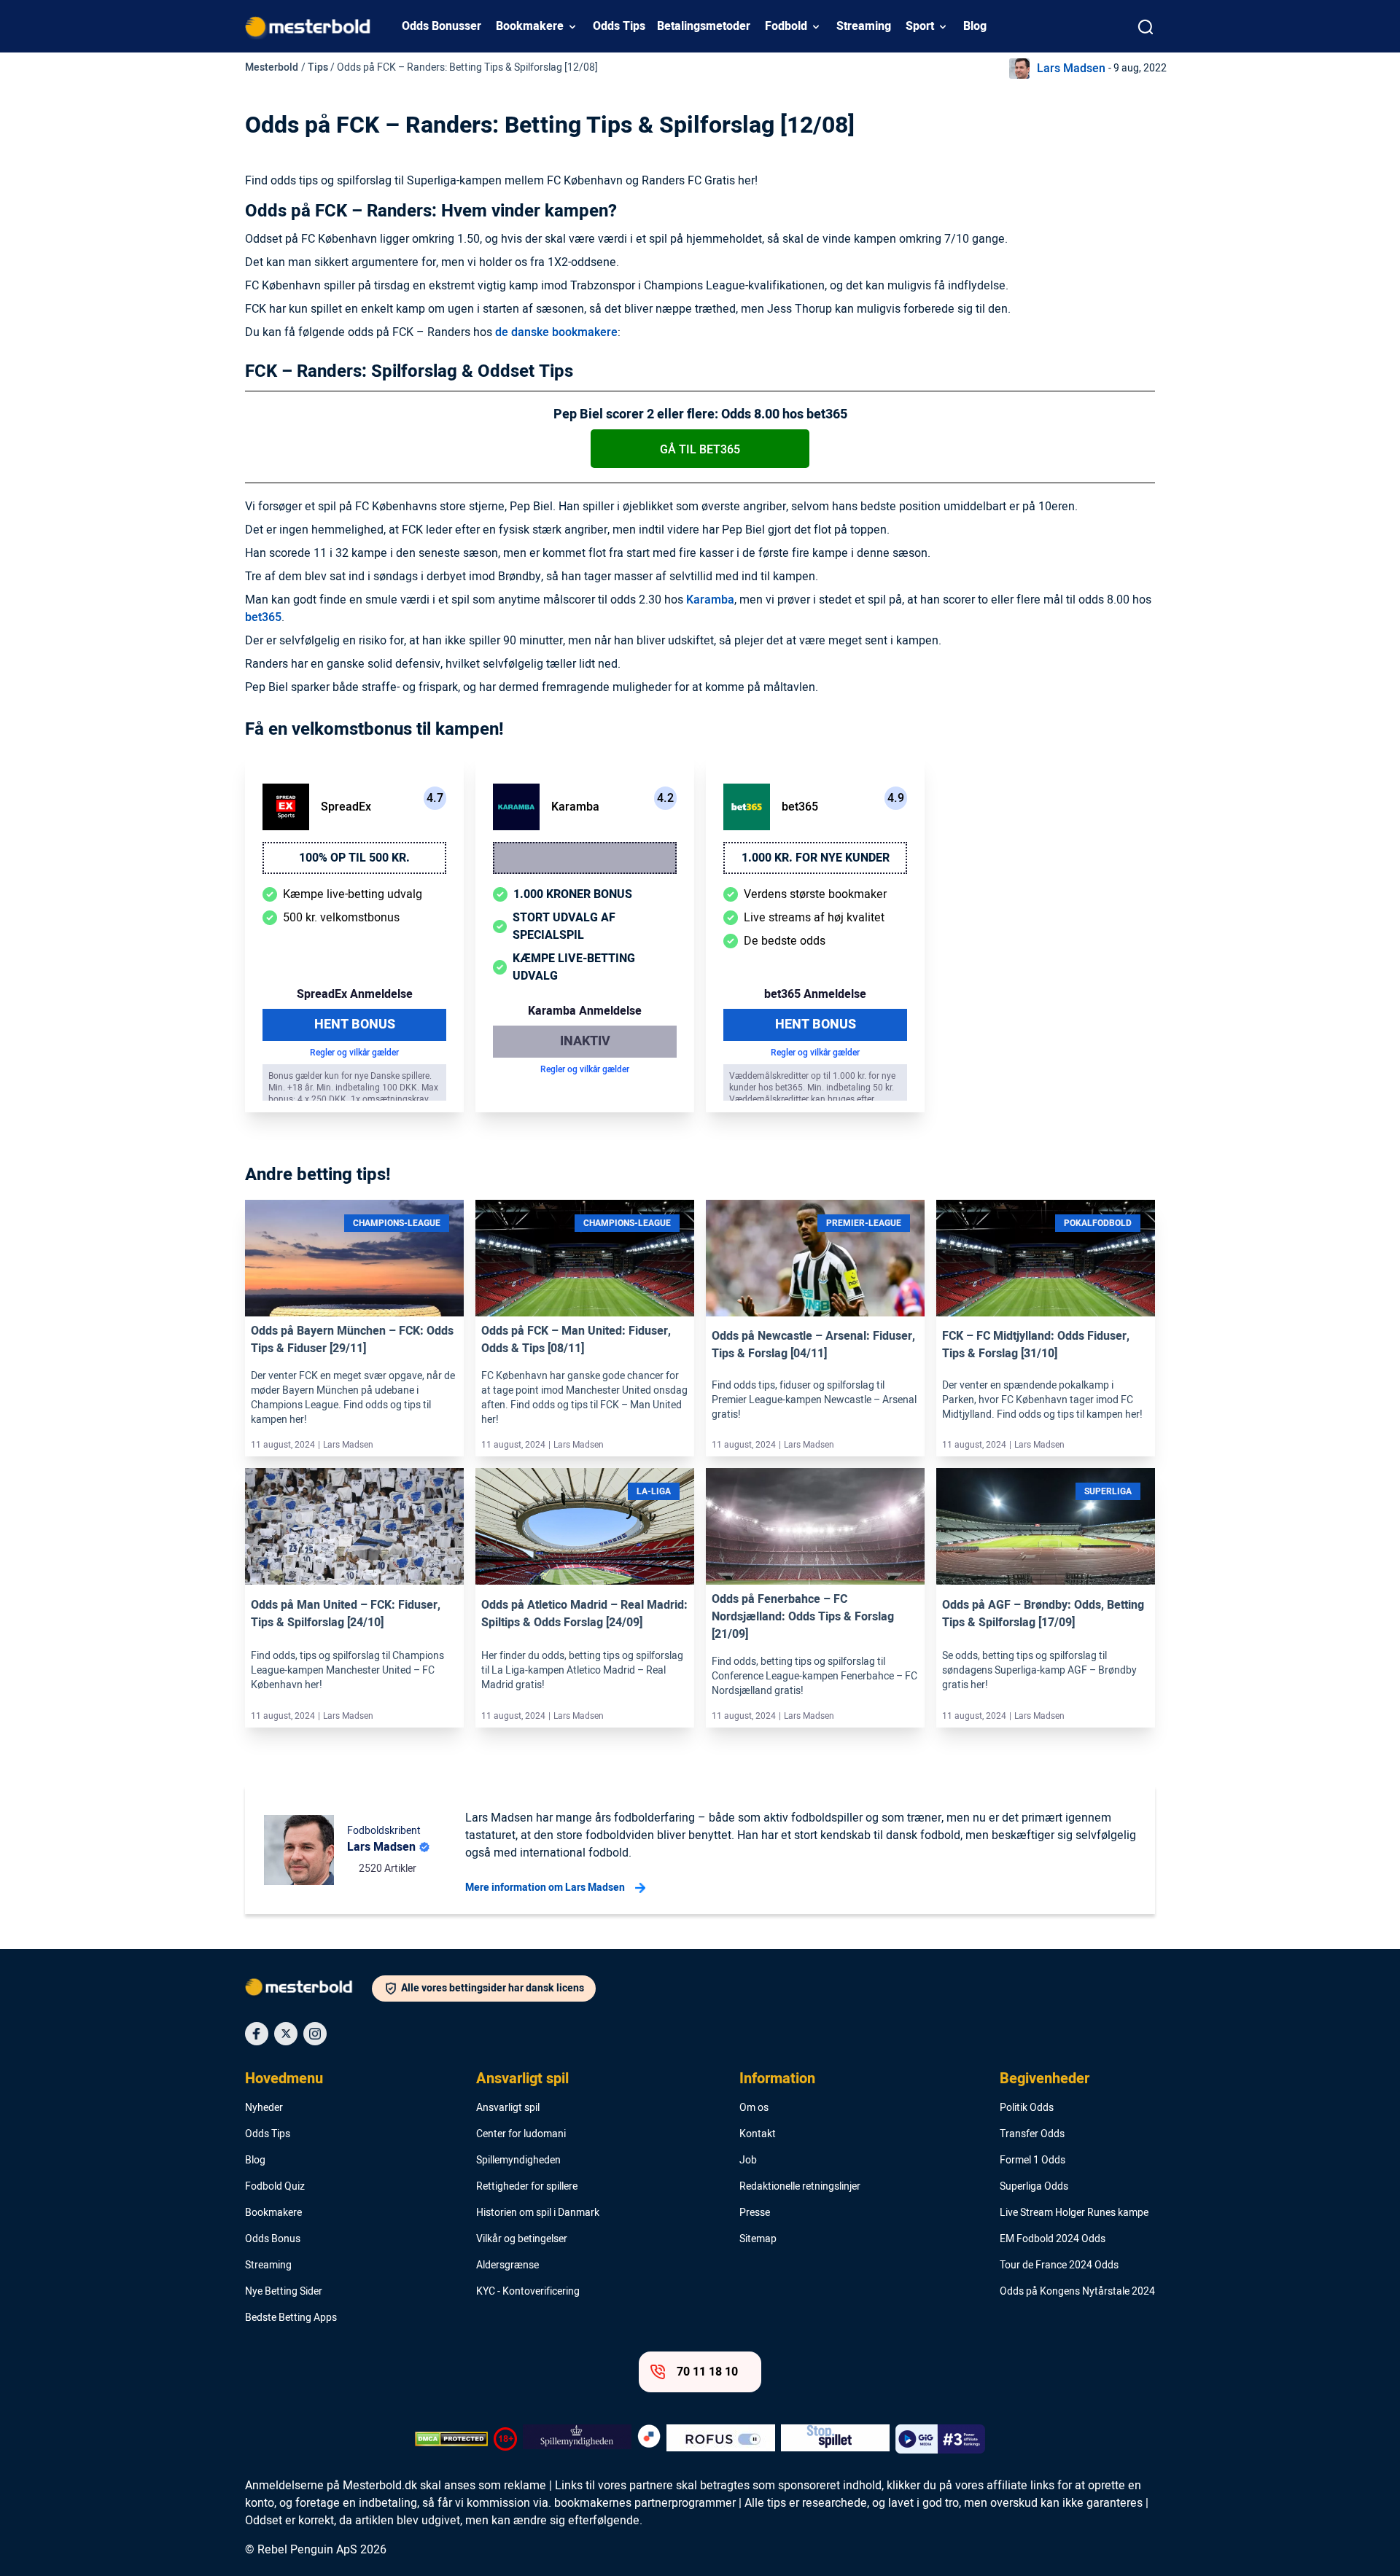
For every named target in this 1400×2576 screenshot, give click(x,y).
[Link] (354, 1281)
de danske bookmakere (556, 332)
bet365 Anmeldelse (815, 994)
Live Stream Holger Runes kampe (1074, 2213)
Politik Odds (1027, 2108)
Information (777, 2079)
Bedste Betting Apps (291, 2318)
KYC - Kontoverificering (528, 2292)
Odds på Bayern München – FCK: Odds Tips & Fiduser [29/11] (352, 1340)
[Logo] (308, 1990)
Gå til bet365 (700, 450)
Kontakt (758, 2134)
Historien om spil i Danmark (538, 2213)
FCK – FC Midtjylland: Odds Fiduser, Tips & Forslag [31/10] (1036, 1345)
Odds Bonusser (442, 26)
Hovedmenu (284, 2079)
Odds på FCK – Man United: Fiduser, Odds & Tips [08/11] (576, 1340)
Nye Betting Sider (284, 2292)
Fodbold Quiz (275, 2187)
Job (748, 2161)
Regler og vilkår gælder (354, 1053)
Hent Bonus (355, 1024)
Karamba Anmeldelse (585, 1011)
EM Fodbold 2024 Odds (1053, 2239)
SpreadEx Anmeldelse (355, 994)
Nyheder (264, 2108)
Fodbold (786, 26)
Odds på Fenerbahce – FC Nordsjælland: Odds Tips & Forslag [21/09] (803, 1617)
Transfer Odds (1032, 2134)
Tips (318, 67)
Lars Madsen (1071, 69)
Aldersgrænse (507, 2265)
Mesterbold (272, 67)
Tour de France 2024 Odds (1059, 2265)
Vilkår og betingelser (522, 2239)
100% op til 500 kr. (354, 858)
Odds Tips (619, 26)
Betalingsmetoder (704, 26)
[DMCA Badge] (451, 2439)
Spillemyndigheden (518, 2161)
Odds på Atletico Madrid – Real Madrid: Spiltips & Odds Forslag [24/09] (584, 1614)
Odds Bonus (273, 2239)
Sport (920, 26)
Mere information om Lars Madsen (545, 1888)
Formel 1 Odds (1032, 2161)
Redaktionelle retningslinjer (800, 2187)
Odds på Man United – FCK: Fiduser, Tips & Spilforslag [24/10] (346, 1614)
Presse (755, 2213)
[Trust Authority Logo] (577, 2439)
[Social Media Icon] (257, 2034)
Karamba (710, 600)
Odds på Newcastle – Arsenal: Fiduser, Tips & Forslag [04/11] (813, 1345)
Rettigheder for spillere (527, 2187)
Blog (975, 26)
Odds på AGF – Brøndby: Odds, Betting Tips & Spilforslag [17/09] (1043, 1614)
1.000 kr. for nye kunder (816, 858)
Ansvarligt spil (522, 2079)
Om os (754, 2108)
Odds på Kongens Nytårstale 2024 (1077, 2292)
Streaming (864, 26)
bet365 (263, 617)
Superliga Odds (1034, 2187)
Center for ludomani (521, 2134)
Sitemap (758, 2239)
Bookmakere (530, 26)
